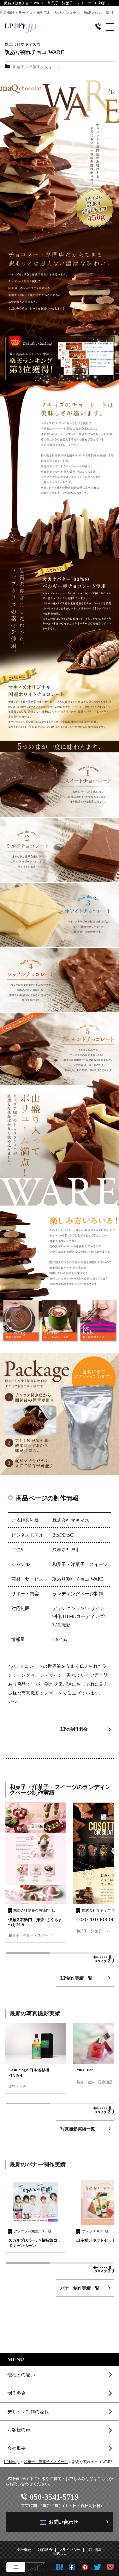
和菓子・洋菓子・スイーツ (46, 2462)
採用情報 (95, 2550)
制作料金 (17, 2393)
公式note (59, 2553)
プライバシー (70, 2550)
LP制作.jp (12, 2462)
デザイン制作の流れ (28, 2412)
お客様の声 (19, 2430)
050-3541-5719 (54, 2497)
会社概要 (17, 2448)
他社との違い (21, 2375)
